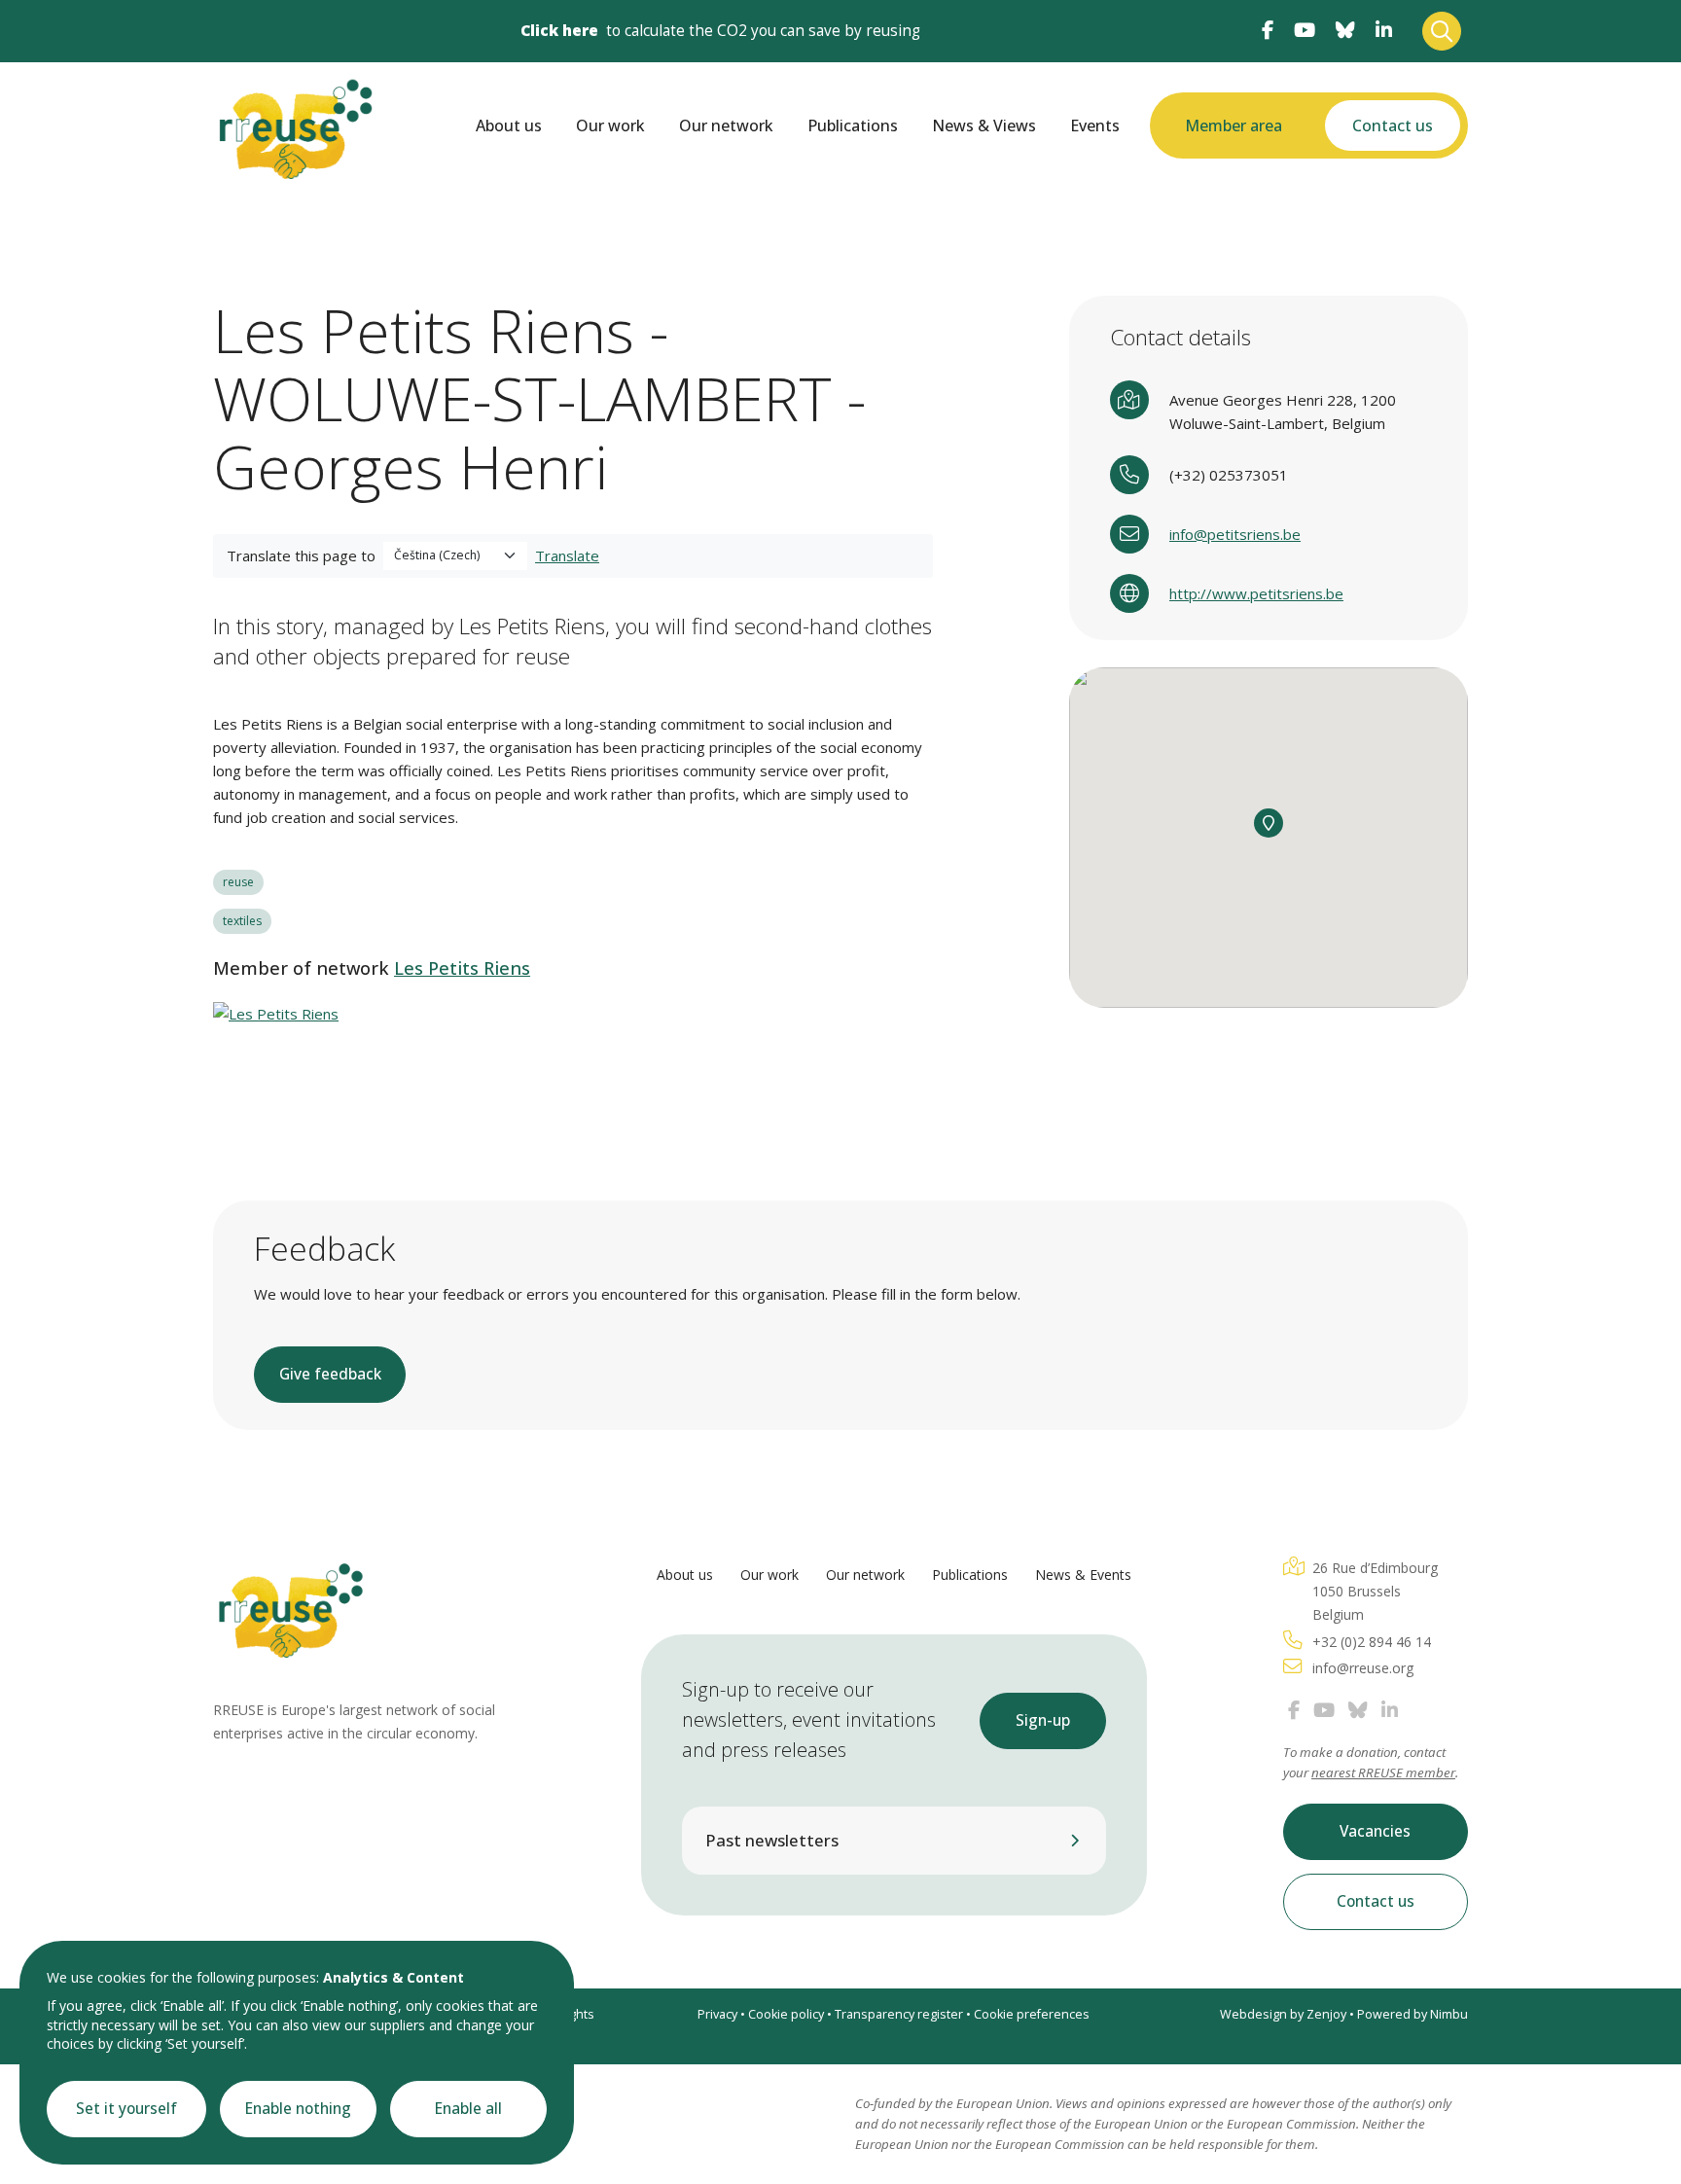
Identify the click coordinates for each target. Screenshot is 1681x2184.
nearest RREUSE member (1383, 1772)
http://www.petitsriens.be (1256, 593)
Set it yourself (126, 2109)
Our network (726, 125)
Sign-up (1043, 1720)
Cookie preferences (1032, 2014)
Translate (567, 555)
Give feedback (330, 1374)
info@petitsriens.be (1235, 534)
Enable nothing (298, 2109)
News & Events (1083, 1575)
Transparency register (899, 2014)
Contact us (1393, 125)
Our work (610, 125)
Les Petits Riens (462, 968)
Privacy (717, 2014)
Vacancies (1375, 1831)
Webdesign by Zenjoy (1283, 2014)
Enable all (468, 2109)
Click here (559, 31)
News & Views (984, 125)
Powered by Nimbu (1413, 2014)
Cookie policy (786, 2014)
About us (509, 125)
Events (1095, 125)
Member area (1234, 125)
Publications (853, 125)
